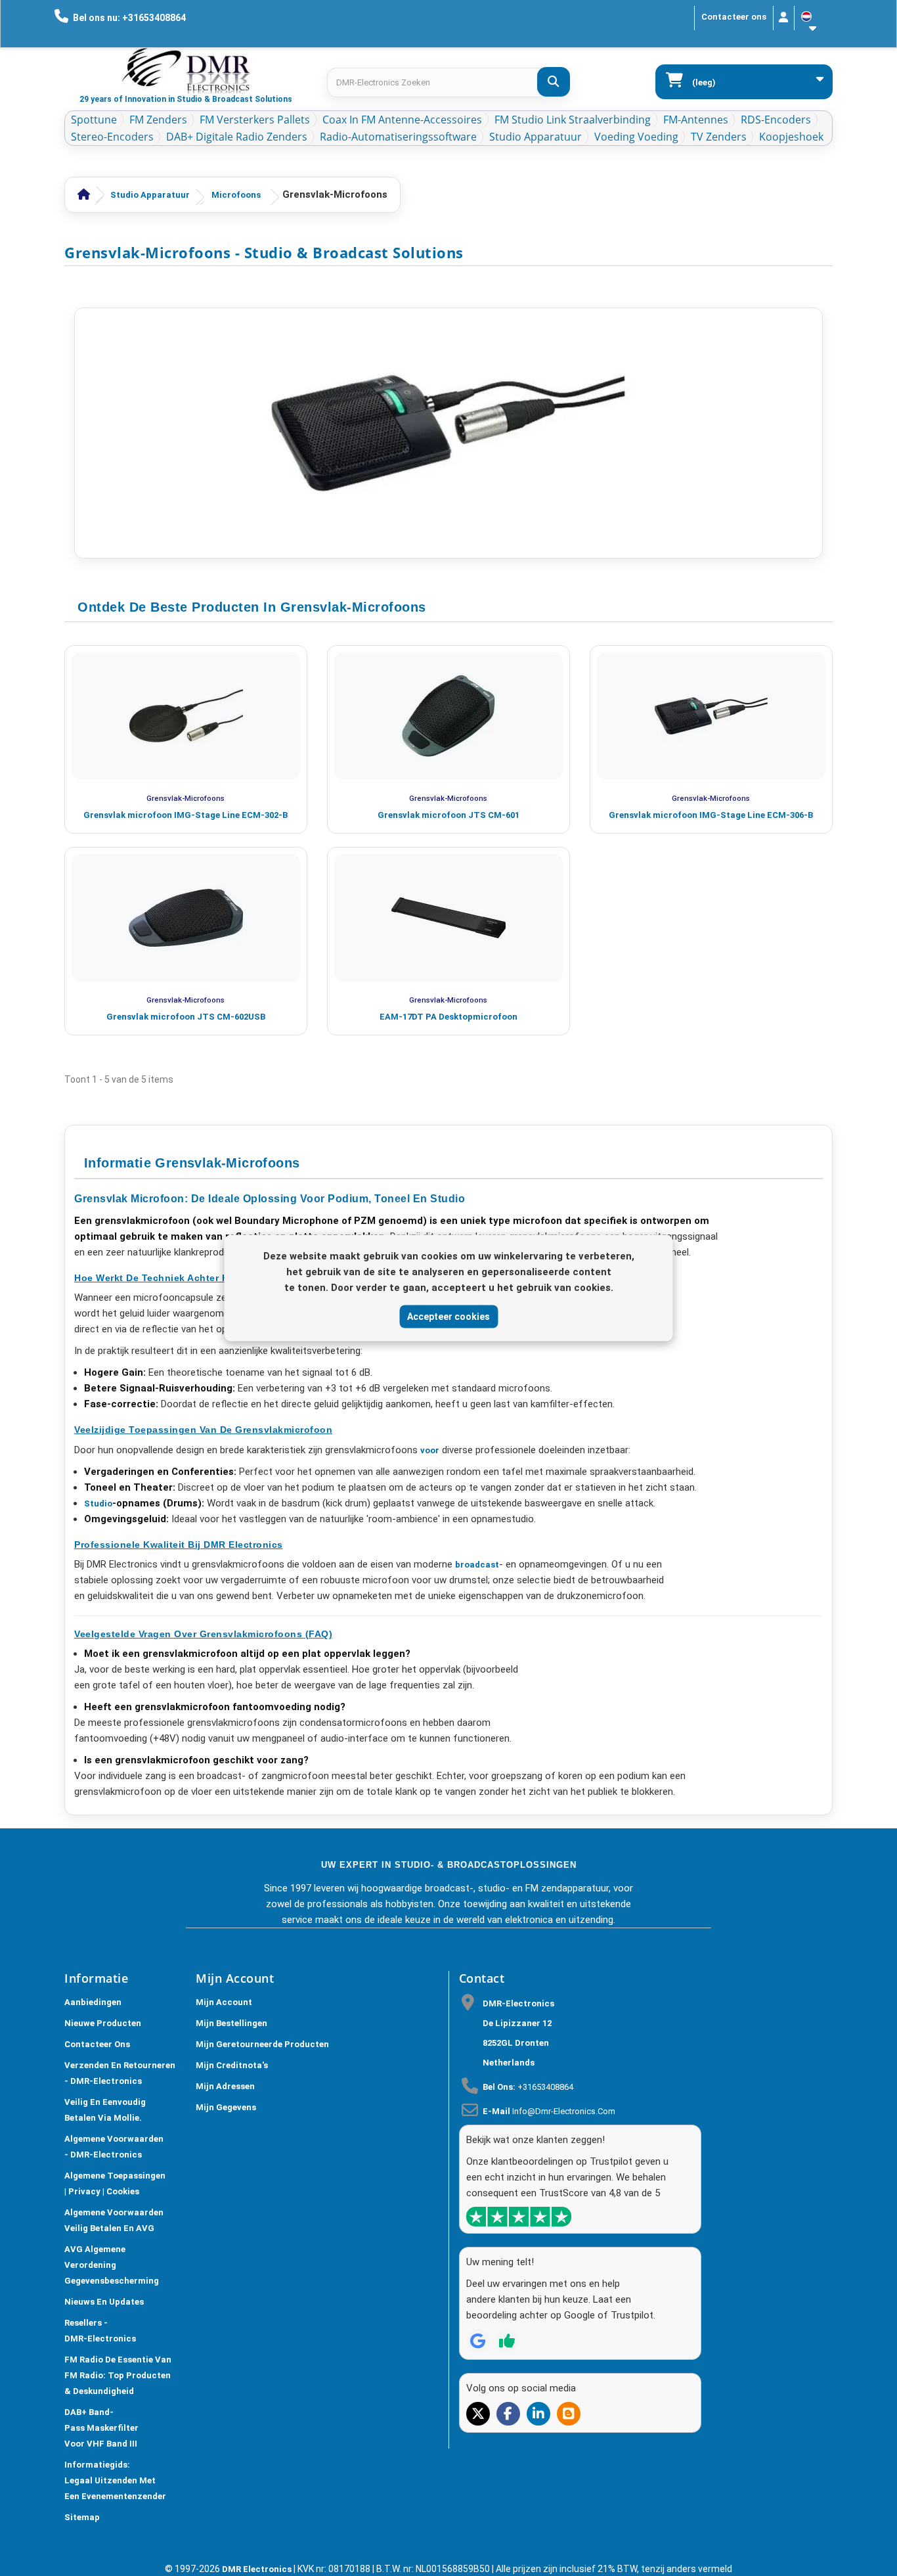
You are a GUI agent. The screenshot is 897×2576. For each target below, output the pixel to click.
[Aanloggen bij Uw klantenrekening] (784, 18)
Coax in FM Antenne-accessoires (402, 120)
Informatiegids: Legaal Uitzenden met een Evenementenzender (115, 2480)
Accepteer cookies (448, 1316)
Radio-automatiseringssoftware (398, 137)
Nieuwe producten (103, 2023)
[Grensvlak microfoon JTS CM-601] (448, 716)
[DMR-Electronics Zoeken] (554, 82)
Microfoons (236, 195)
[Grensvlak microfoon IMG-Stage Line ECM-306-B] (711, 716)
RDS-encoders (776, 120)
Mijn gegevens (226, 2107)
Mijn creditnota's (232, 2065)
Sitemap (82, 2517)
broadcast (477, 1565)
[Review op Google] (478, 2341)
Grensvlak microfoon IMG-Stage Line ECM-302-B (186, 815)
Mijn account (224, 2002)
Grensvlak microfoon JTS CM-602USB (186, 1017)
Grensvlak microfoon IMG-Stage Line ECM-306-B (711, 815)
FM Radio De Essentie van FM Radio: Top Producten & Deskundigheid (118, 2375)
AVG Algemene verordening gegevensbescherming (112, 2265)
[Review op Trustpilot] (507, 2341)
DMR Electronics (258, 2569)
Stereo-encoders (112, 137)
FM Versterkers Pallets (255, 120)
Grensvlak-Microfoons (186, 798)
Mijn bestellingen (231, 2023)
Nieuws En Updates (104, 2302)
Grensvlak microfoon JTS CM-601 (448, 815)
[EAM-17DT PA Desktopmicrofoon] (448, 918)
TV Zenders (719, 137)
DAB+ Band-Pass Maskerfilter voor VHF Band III (101, 2428)
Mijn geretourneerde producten (262, 2044)
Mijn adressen (225, 2086)
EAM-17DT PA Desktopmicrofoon (448, 1017)
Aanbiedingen (93, 2002)
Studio (98, 1503)
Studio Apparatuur (536, 137)
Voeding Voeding (636, 137)
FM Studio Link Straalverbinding (573, 120)
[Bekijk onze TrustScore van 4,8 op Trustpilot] (519, 2217)
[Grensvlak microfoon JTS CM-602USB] (186, 918)
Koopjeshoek (791, 137)
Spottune (94, 120)
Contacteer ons (734, 17)
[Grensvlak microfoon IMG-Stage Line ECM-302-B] (186, 716)
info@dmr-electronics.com (564, 2111)
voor (430, 1450)
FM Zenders (158, 120)
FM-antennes (696, 120)
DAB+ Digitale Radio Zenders (237, 137)
